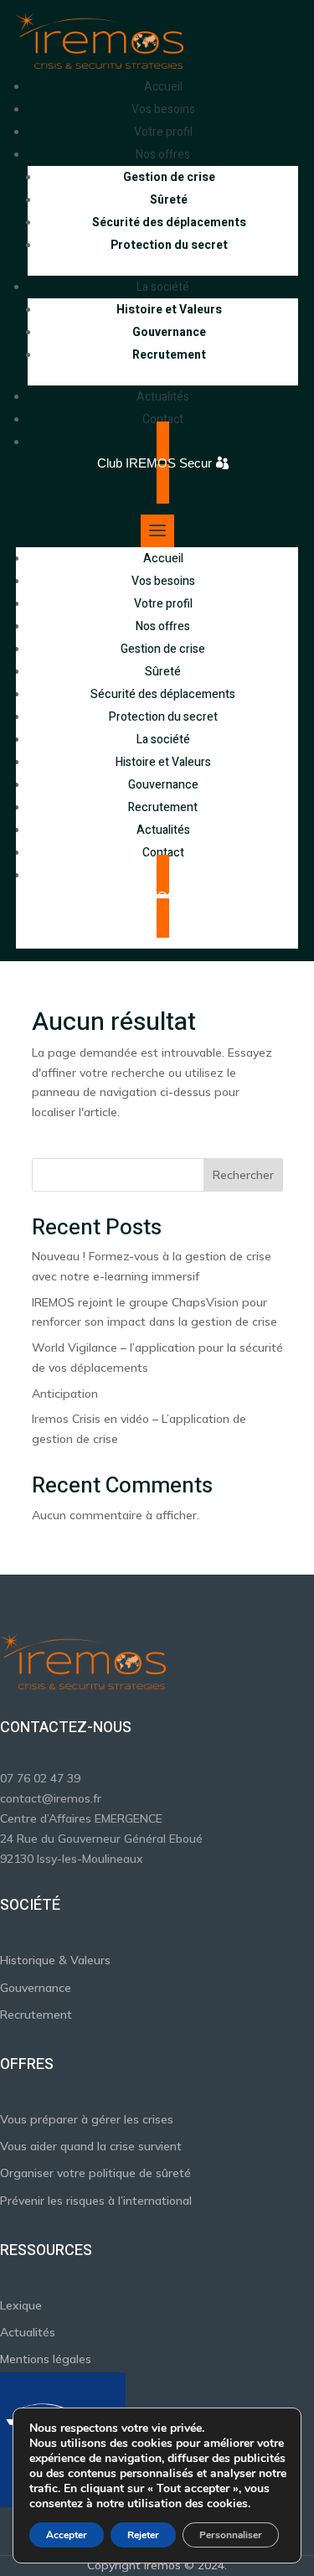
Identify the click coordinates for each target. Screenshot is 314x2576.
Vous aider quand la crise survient (91, 2146)
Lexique (21, 2305)
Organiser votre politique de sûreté (95, 2173)
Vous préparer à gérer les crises (87, 2119)
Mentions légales (46, 2359)
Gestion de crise (169, 177)
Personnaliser (231, 2535)
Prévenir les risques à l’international (96, 2201)
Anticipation (65, 1394)
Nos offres (163, 626)
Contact (163, 853)
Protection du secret (169, 245)
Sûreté (169, 200)
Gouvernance (169, 332)
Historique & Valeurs (55, 1960)
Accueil (163, 559)
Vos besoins (163, 581)
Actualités (163, 830)
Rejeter (143, 2535)
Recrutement (169, 355)
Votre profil (163, 604)
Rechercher (243, 1175)
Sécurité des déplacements (169, 222)
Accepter (67, 2535)
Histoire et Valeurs (169, 310)
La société (163, 740)
